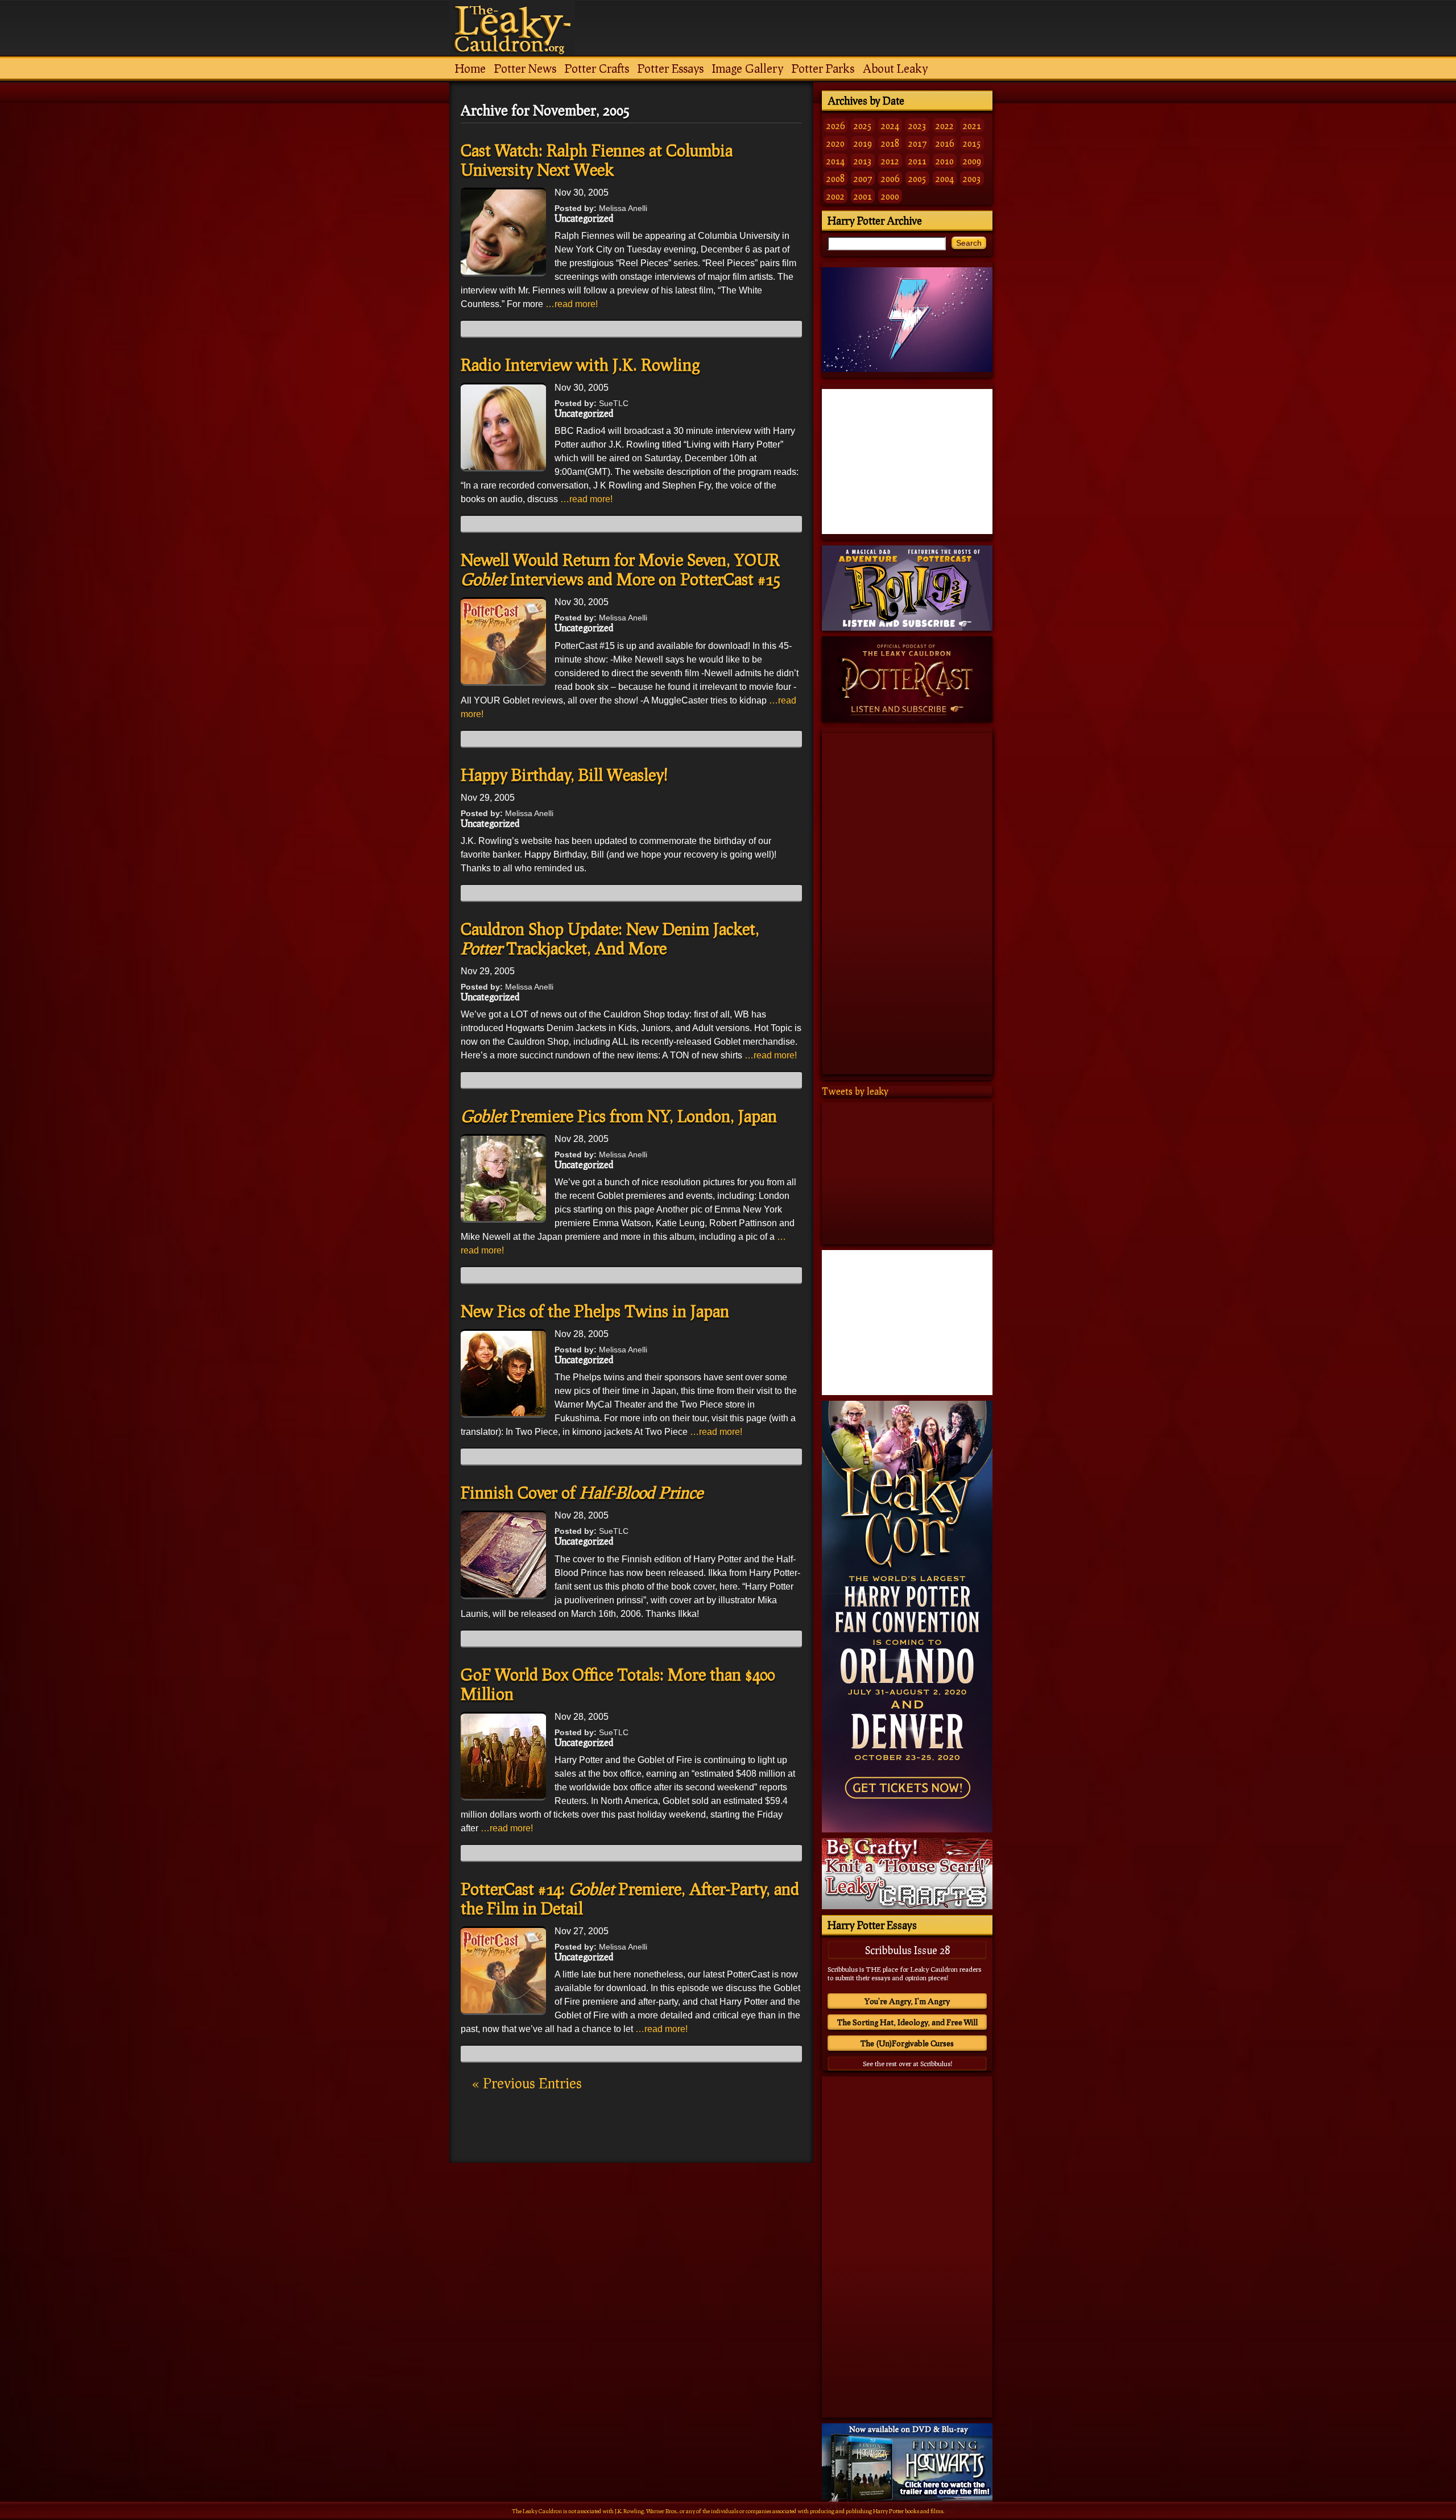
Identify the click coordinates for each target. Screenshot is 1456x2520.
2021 (972, 125)
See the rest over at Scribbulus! (907, 2064)
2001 (863, 196)
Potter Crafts (597, 68)
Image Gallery (748, 68)
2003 (972, 178)
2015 (972, 143)
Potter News (525, 68)
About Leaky (895, 68)
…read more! (572, 304)
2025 (863, 125)
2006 (890, 178)
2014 (835, 161)
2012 (890, 161)
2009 (972, 161)
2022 (945, 125)
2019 (863, 143)
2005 (917, 178)
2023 (917, 125)
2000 (890, 196)
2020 (835, 143)
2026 (835, 125)
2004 (945, 178)
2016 (945, 143)
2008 (835, 178)
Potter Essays (671, 68)
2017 (917, 143)
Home (470, 68)
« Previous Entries (527, 2083)
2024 (890, 125)
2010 (945, 161)
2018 (890, 143)
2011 (917, 161)
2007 (863, 178)
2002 (835, 196)
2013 (863, 161)
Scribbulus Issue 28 (907, 1950)
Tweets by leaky (855, 1091)
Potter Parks (823, 68)
